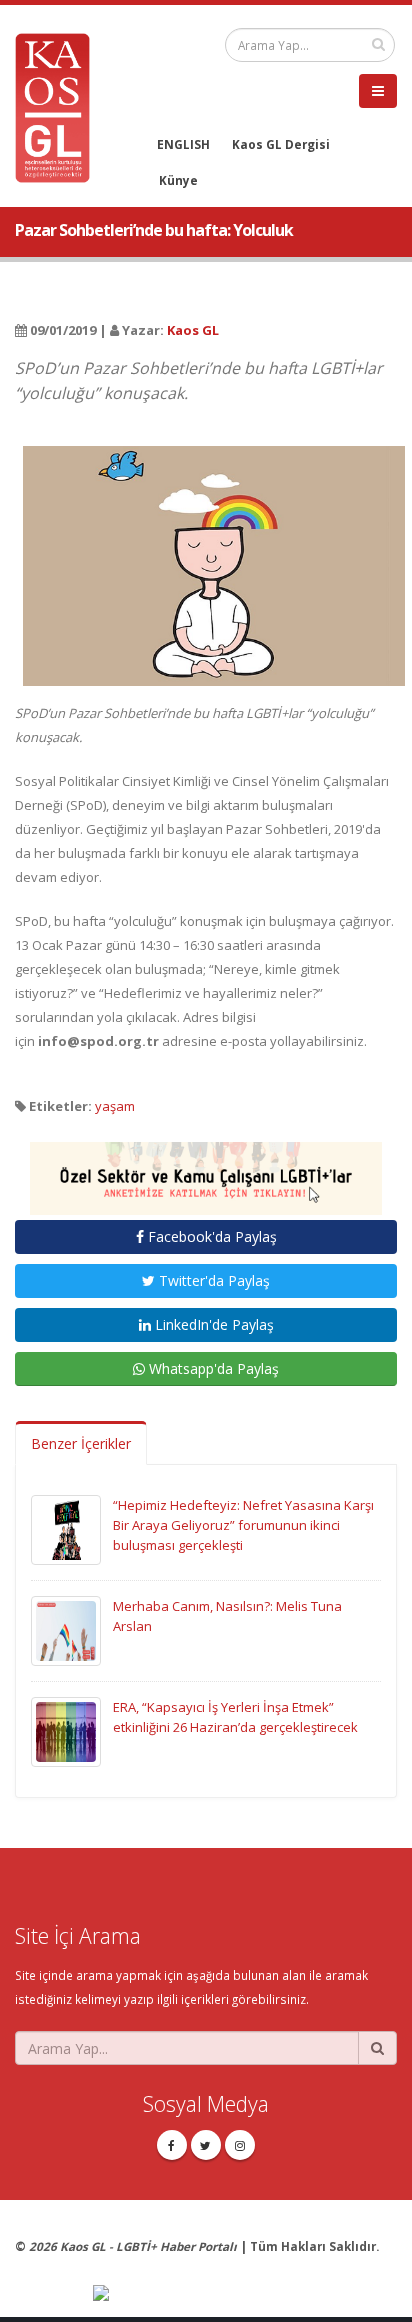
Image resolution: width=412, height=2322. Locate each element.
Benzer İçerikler (81, 1443)
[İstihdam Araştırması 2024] (206, 1170)
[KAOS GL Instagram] (240, 2145)
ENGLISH (183, 144)
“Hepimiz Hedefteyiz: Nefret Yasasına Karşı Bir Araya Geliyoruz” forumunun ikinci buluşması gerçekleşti (243, 1525)
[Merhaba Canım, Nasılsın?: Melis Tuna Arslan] (66, 1630)
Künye (178, 180)
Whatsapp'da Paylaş (212, 1368)
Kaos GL (193, 330)
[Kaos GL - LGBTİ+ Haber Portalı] (60, 106)
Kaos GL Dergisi (281, 144)
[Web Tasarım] (245, 2294)
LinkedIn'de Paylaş (212, 1324)
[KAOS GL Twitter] (206, 2145)
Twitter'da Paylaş (212, 1280)
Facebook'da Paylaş (210, 1236)
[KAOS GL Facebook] (172, 2145)
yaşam (115, 1106)
